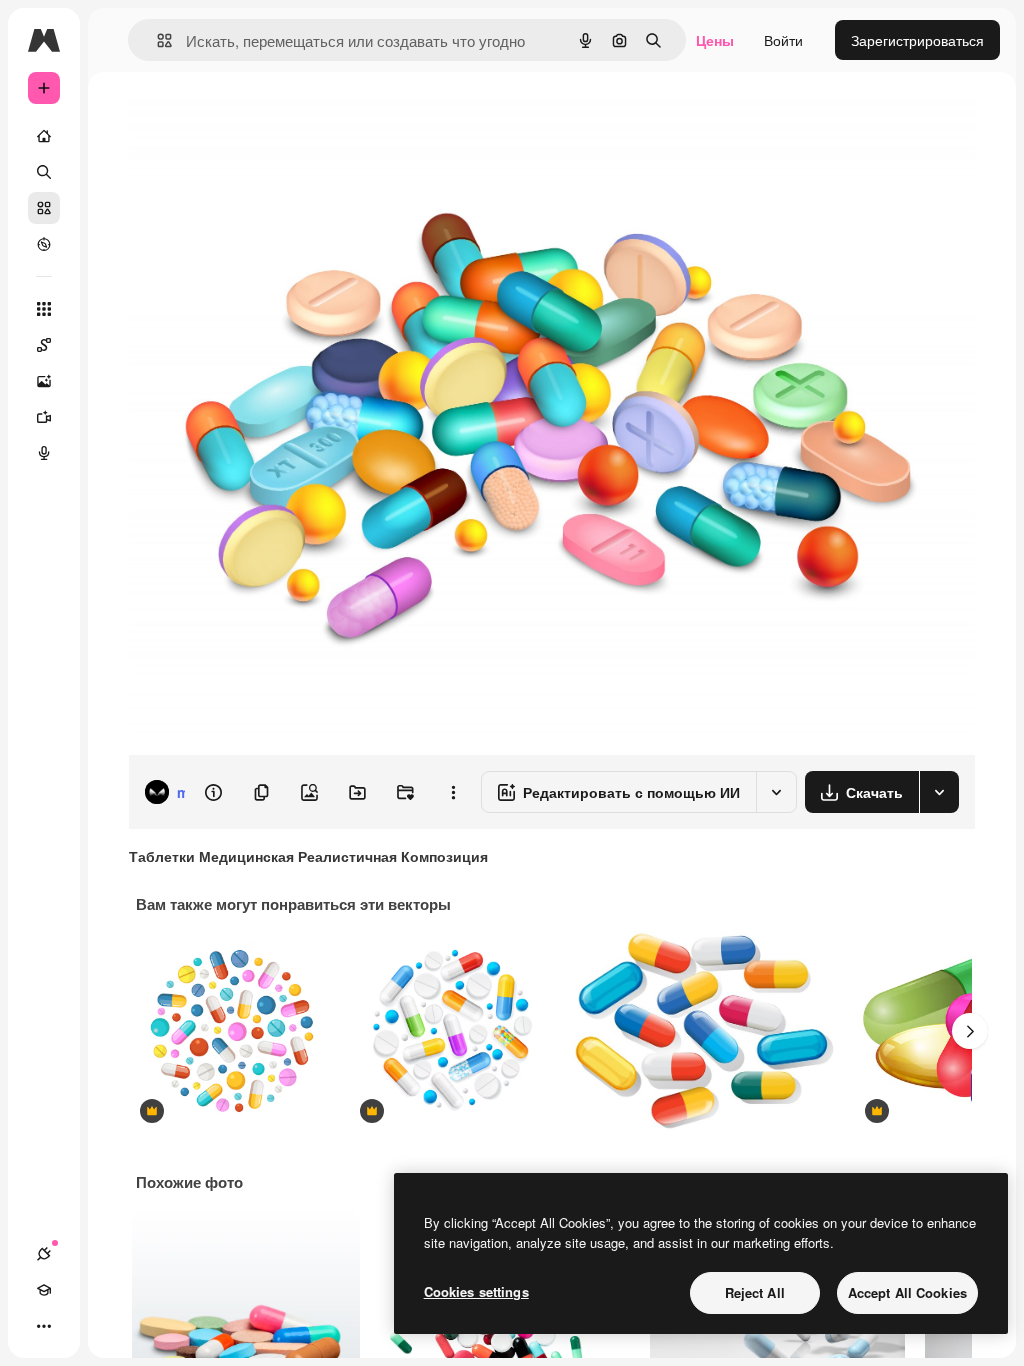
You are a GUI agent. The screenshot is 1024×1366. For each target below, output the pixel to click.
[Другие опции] (453, 792)
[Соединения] (44, 1254)
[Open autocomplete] (156, 40)
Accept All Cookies (907, 1292)
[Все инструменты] (44, 309)
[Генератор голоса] (44, 453)
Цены (715, 40)
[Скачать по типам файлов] (939, 792)
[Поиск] (44, 172)
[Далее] (970, 1031)
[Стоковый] (44, 208)
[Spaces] (44, 345)
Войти (783, 40)
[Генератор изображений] (44, 381)
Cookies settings (476, 1291)
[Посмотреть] (44, 244)
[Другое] (44, 1326)
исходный (262, 117)
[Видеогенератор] (44, 417)
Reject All (755, 1292)
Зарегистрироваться (917, 40)
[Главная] (44, 136)
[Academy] (44, 1290)
